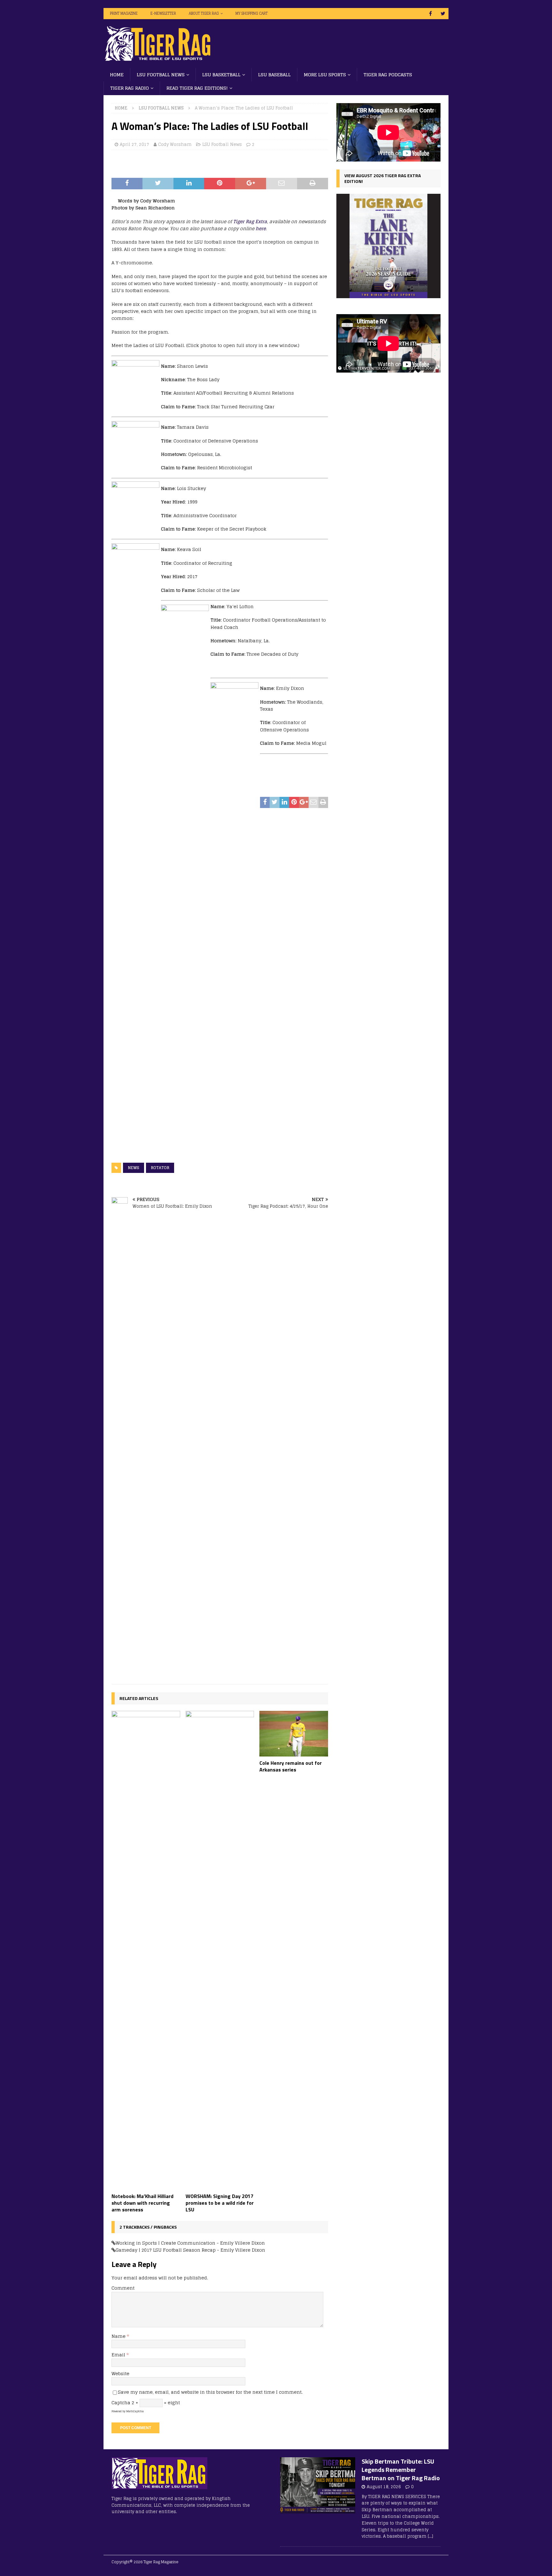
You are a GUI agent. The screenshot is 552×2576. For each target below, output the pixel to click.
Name (119, 2336)
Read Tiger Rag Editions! (197, 88)
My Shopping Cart (252, 13)
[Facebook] (430, 14)
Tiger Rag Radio (130, 88)
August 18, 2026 (384, 2487)
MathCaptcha (135, 2411)
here (261, 228)
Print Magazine (124, 13)
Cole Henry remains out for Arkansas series (291, 1766)
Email (119, 2355)
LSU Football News (161, 75)
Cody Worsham (175, 144)
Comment (123, 2288)
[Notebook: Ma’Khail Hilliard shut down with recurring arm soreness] (146, 1950)
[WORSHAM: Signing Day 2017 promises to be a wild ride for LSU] (220, 1950)
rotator (160, 1168)
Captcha (121, 2402)
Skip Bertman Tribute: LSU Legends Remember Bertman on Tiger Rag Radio (401, 2470)
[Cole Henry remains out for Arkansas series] (294, 1734)
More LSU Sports (325, 75)
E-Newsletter (163, 13)
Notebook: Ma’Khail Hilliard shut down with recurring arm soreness (142, 2203)
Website (120, 2373)
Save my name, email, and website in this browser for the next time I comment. (210, 2392)
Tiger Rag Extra (250, 221)
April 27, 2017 (134, 144)
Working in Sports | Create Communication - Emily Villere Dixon (190, 2243)
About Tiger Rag (204, 13)
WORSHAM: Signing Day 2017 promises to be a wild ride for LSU (220, 2203)
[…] (430, 2536)
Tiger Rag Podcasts (388, 75)
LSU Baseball (274, 75)
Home (117, 75)
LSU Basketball (221, 75)
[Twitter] (443, 14)
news (134, 1168)
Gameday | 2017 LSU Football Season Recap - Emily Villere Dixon (190, 2250)
